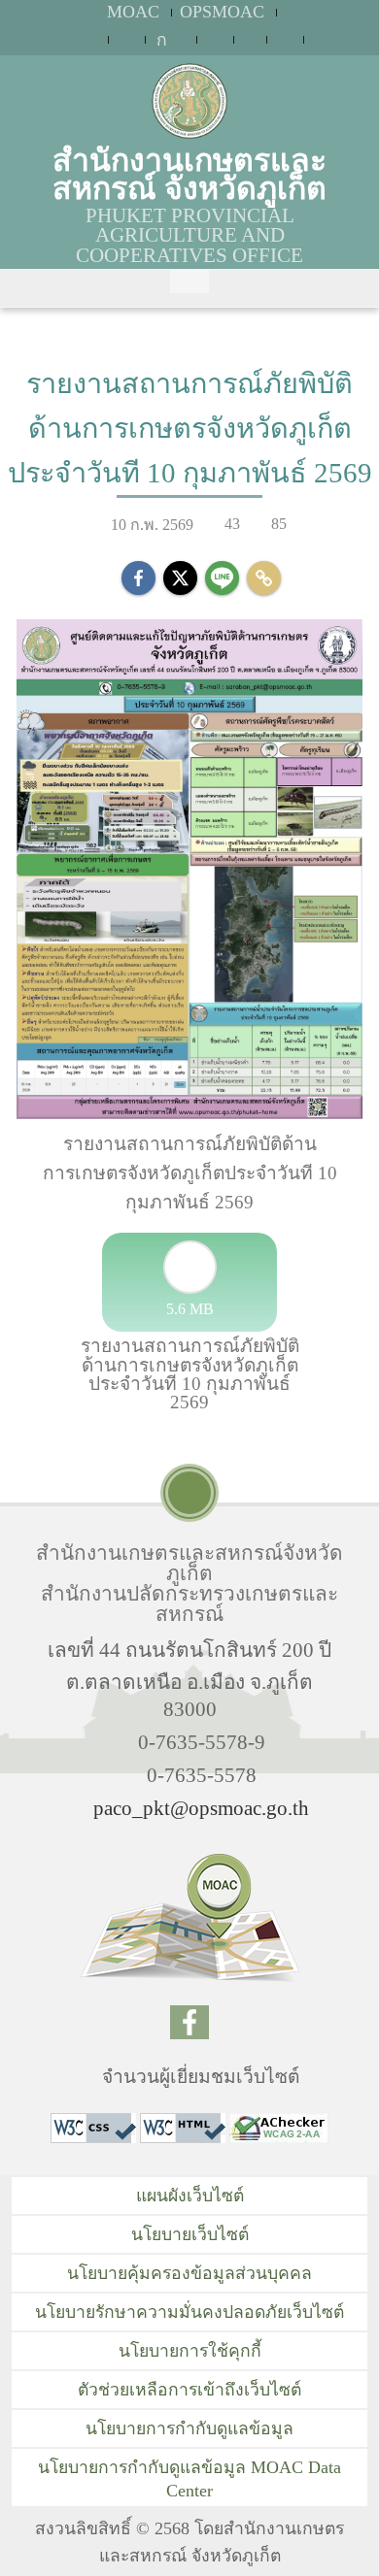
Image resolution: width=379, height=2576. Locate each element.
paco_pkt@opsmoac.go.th (201, 1808)
